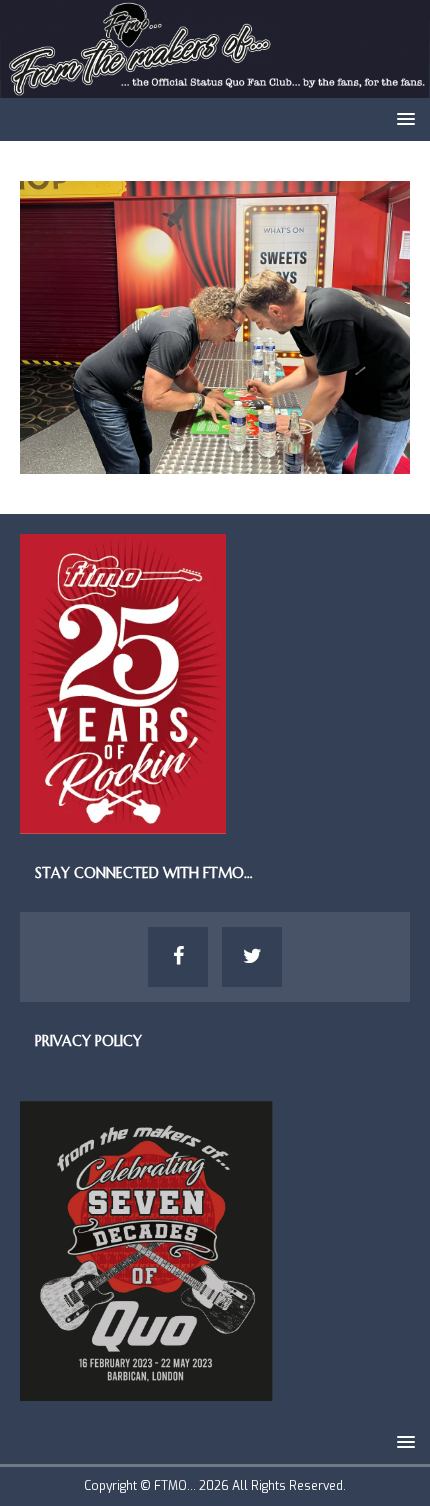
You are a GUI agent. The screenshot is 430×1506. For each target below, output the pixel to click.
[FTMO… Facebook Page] (178, 957)
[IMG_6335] (215, 462)
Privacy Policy (88, 1041)
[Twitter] (252, 957)
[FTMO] (215, 86)
